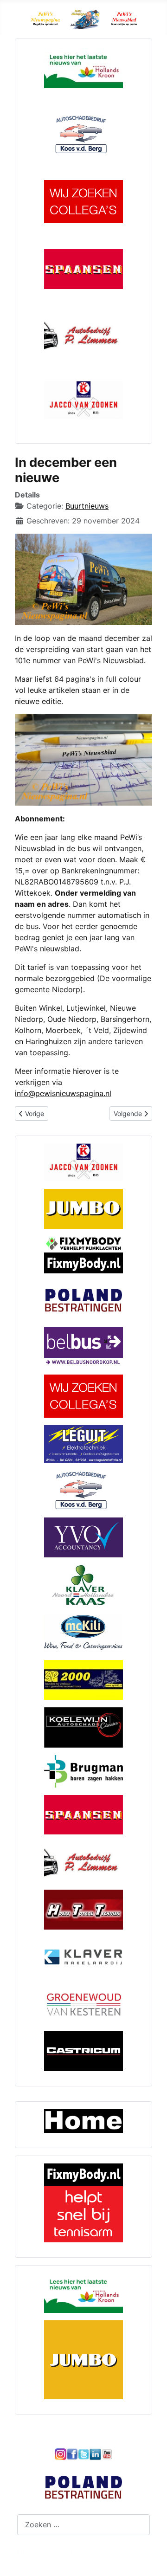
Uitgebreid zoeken (50, 2552)
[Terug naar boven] (151, 2559)
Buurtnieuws (87, 506)
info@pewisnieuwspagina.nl (63, 1093)
